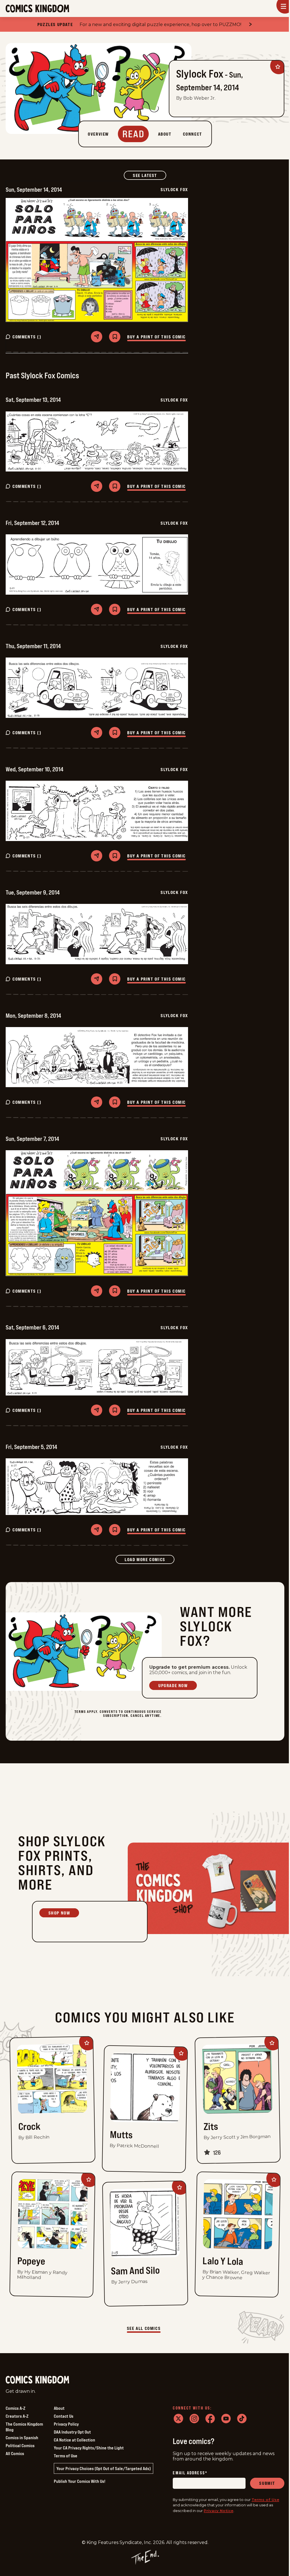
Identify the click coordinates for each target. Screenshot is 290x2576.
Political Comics (20, 2445)
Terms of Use (66, 2456)
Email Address (190, 2473)
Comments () (27, 337)
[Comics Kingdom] (37, 2380)
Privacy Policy (66, 2424)
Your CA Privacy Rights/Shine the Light (89, 2448)
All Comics (15, 2453)
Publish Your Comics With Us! (80, 2481)
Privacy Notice (218, 2511)
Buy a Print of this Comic (156, 337)
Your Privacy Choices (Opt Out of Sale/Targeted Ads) (104, 2468)
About (59, 2408)
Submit (267, 2483)
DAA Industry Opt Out (72, 2432)
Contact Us (64, 2416)
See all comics (144, 2328)
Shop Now (59, 1913)
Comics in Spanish (22, 2438)
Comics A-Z (15, 2408)
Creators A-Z (17, 2416)
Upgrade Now (173, 1685)
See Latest (150, 175)
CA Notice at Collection (74, 2440)
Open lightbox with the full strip (97, 260)
